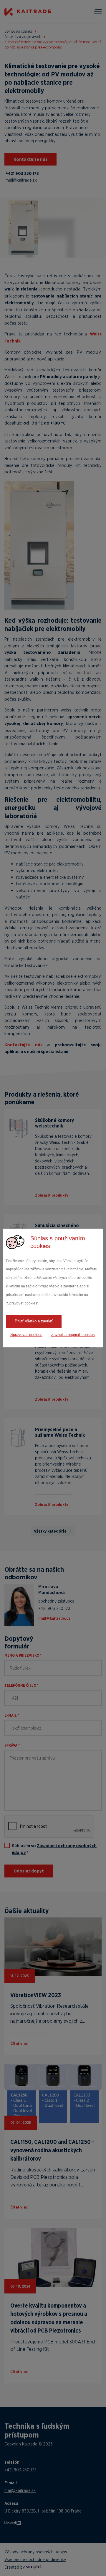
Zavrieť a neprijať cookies (73, 1335)
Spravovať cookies (26, 1335)
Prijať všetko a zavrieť (34, 1321)
